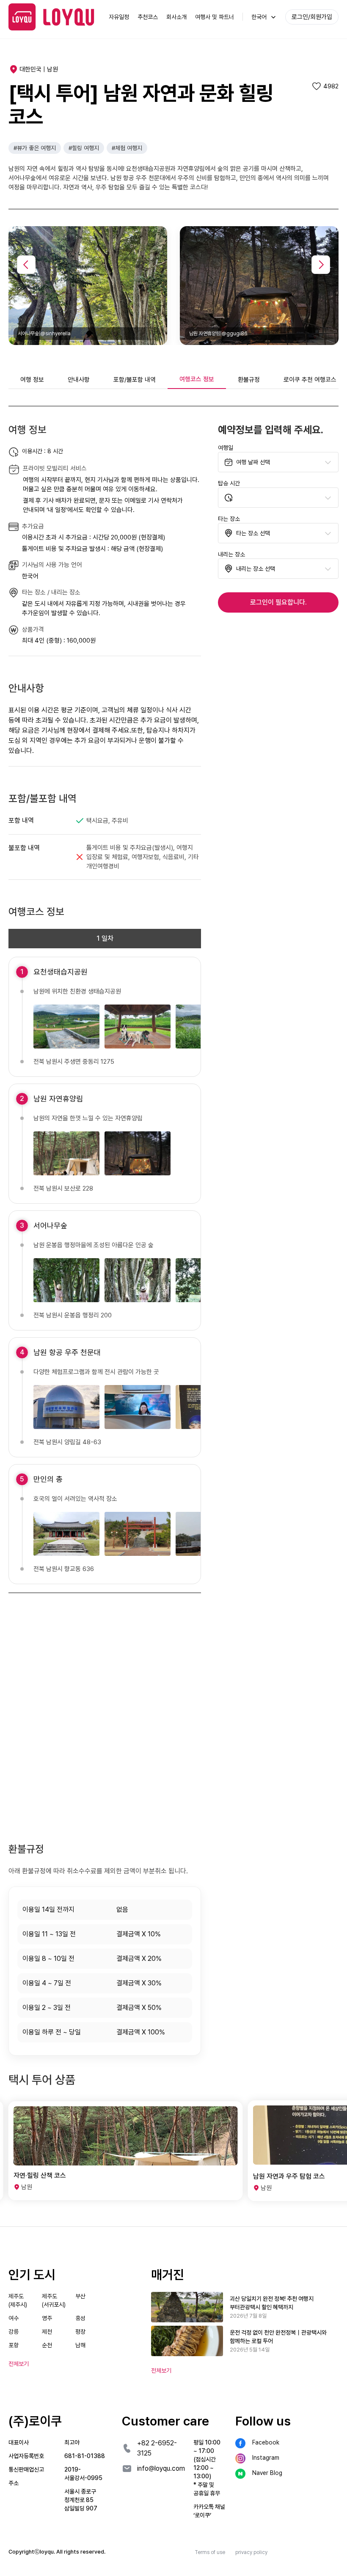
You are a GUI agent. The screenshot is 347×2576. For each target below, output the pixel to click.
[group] (126, 2151)
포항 (14, 2345)
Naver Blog (267, 2473)
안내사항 (79, 380)
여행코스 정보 (197, 379)
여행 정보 (32, 380)
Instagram (266, 2458)
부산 (80, 2296)
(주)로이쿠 (35, 2421)
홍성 (80, 2318)
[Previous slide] (26, 265)
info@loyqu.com (161, 2468)
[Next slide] (321, 265)
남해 (80, 2345)
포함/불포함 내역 (135, 380)
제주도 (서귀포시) (54, 2300)
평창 (80, 2332)
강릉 (14, 2332)
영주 (47, 2318)
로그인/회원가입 (312, 17)
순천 (47, 2345)
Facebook (266, 2442)
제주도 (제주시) (18, 2300)
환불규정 (249, 380)
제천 (47, 2332)
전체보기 (161, 2371)
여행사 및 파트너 (215, 17)
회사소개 (176, 17)
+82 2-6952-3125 (157, 2448)
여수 (14, 2318)
